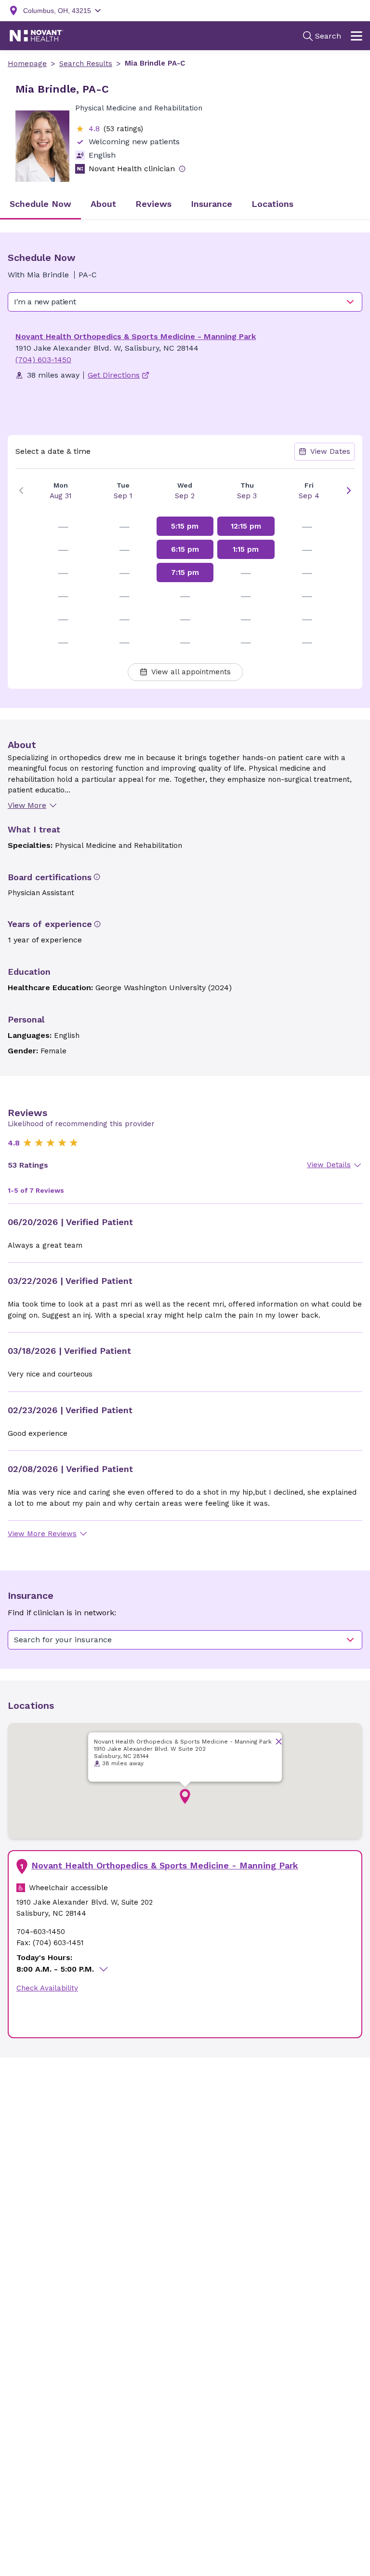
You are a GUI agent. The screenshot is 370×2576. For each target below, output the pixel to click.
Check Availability (47, 1988)
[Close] (279, 1741)
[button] (185, 1797)
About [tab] (103, 204)
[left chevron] (21, 491)
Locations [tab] (272, 204)
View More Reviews (42, 1534)
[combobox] (185, 302)
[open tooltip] (182, 169)
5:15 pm (185, 526)
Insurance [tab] (211, 204)
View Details (329, 1165)
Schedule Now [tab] (40, 204)
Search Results (86, 64)
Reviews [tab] (153, 204)
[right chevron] (349, 491)
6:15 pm (185, 549)
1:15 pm (246, 549)
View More (27, 805)
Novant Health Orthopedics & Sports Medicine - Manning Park (136, 336)
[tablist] (185, 205)
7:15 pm (185, 572)
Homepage (27, 64)
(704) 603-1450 (43, 360)
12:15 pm (246, 526)
